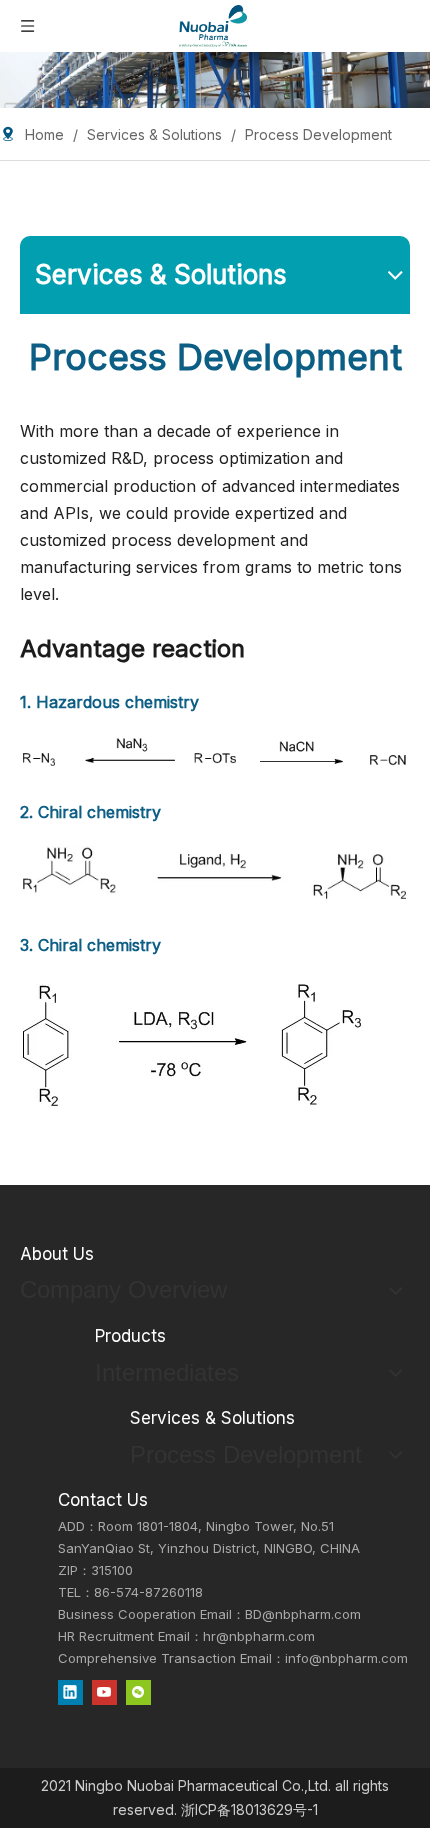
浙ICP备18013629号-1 (249, 1809)
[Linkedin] (70, 1692)
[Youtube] (104, 1692)
